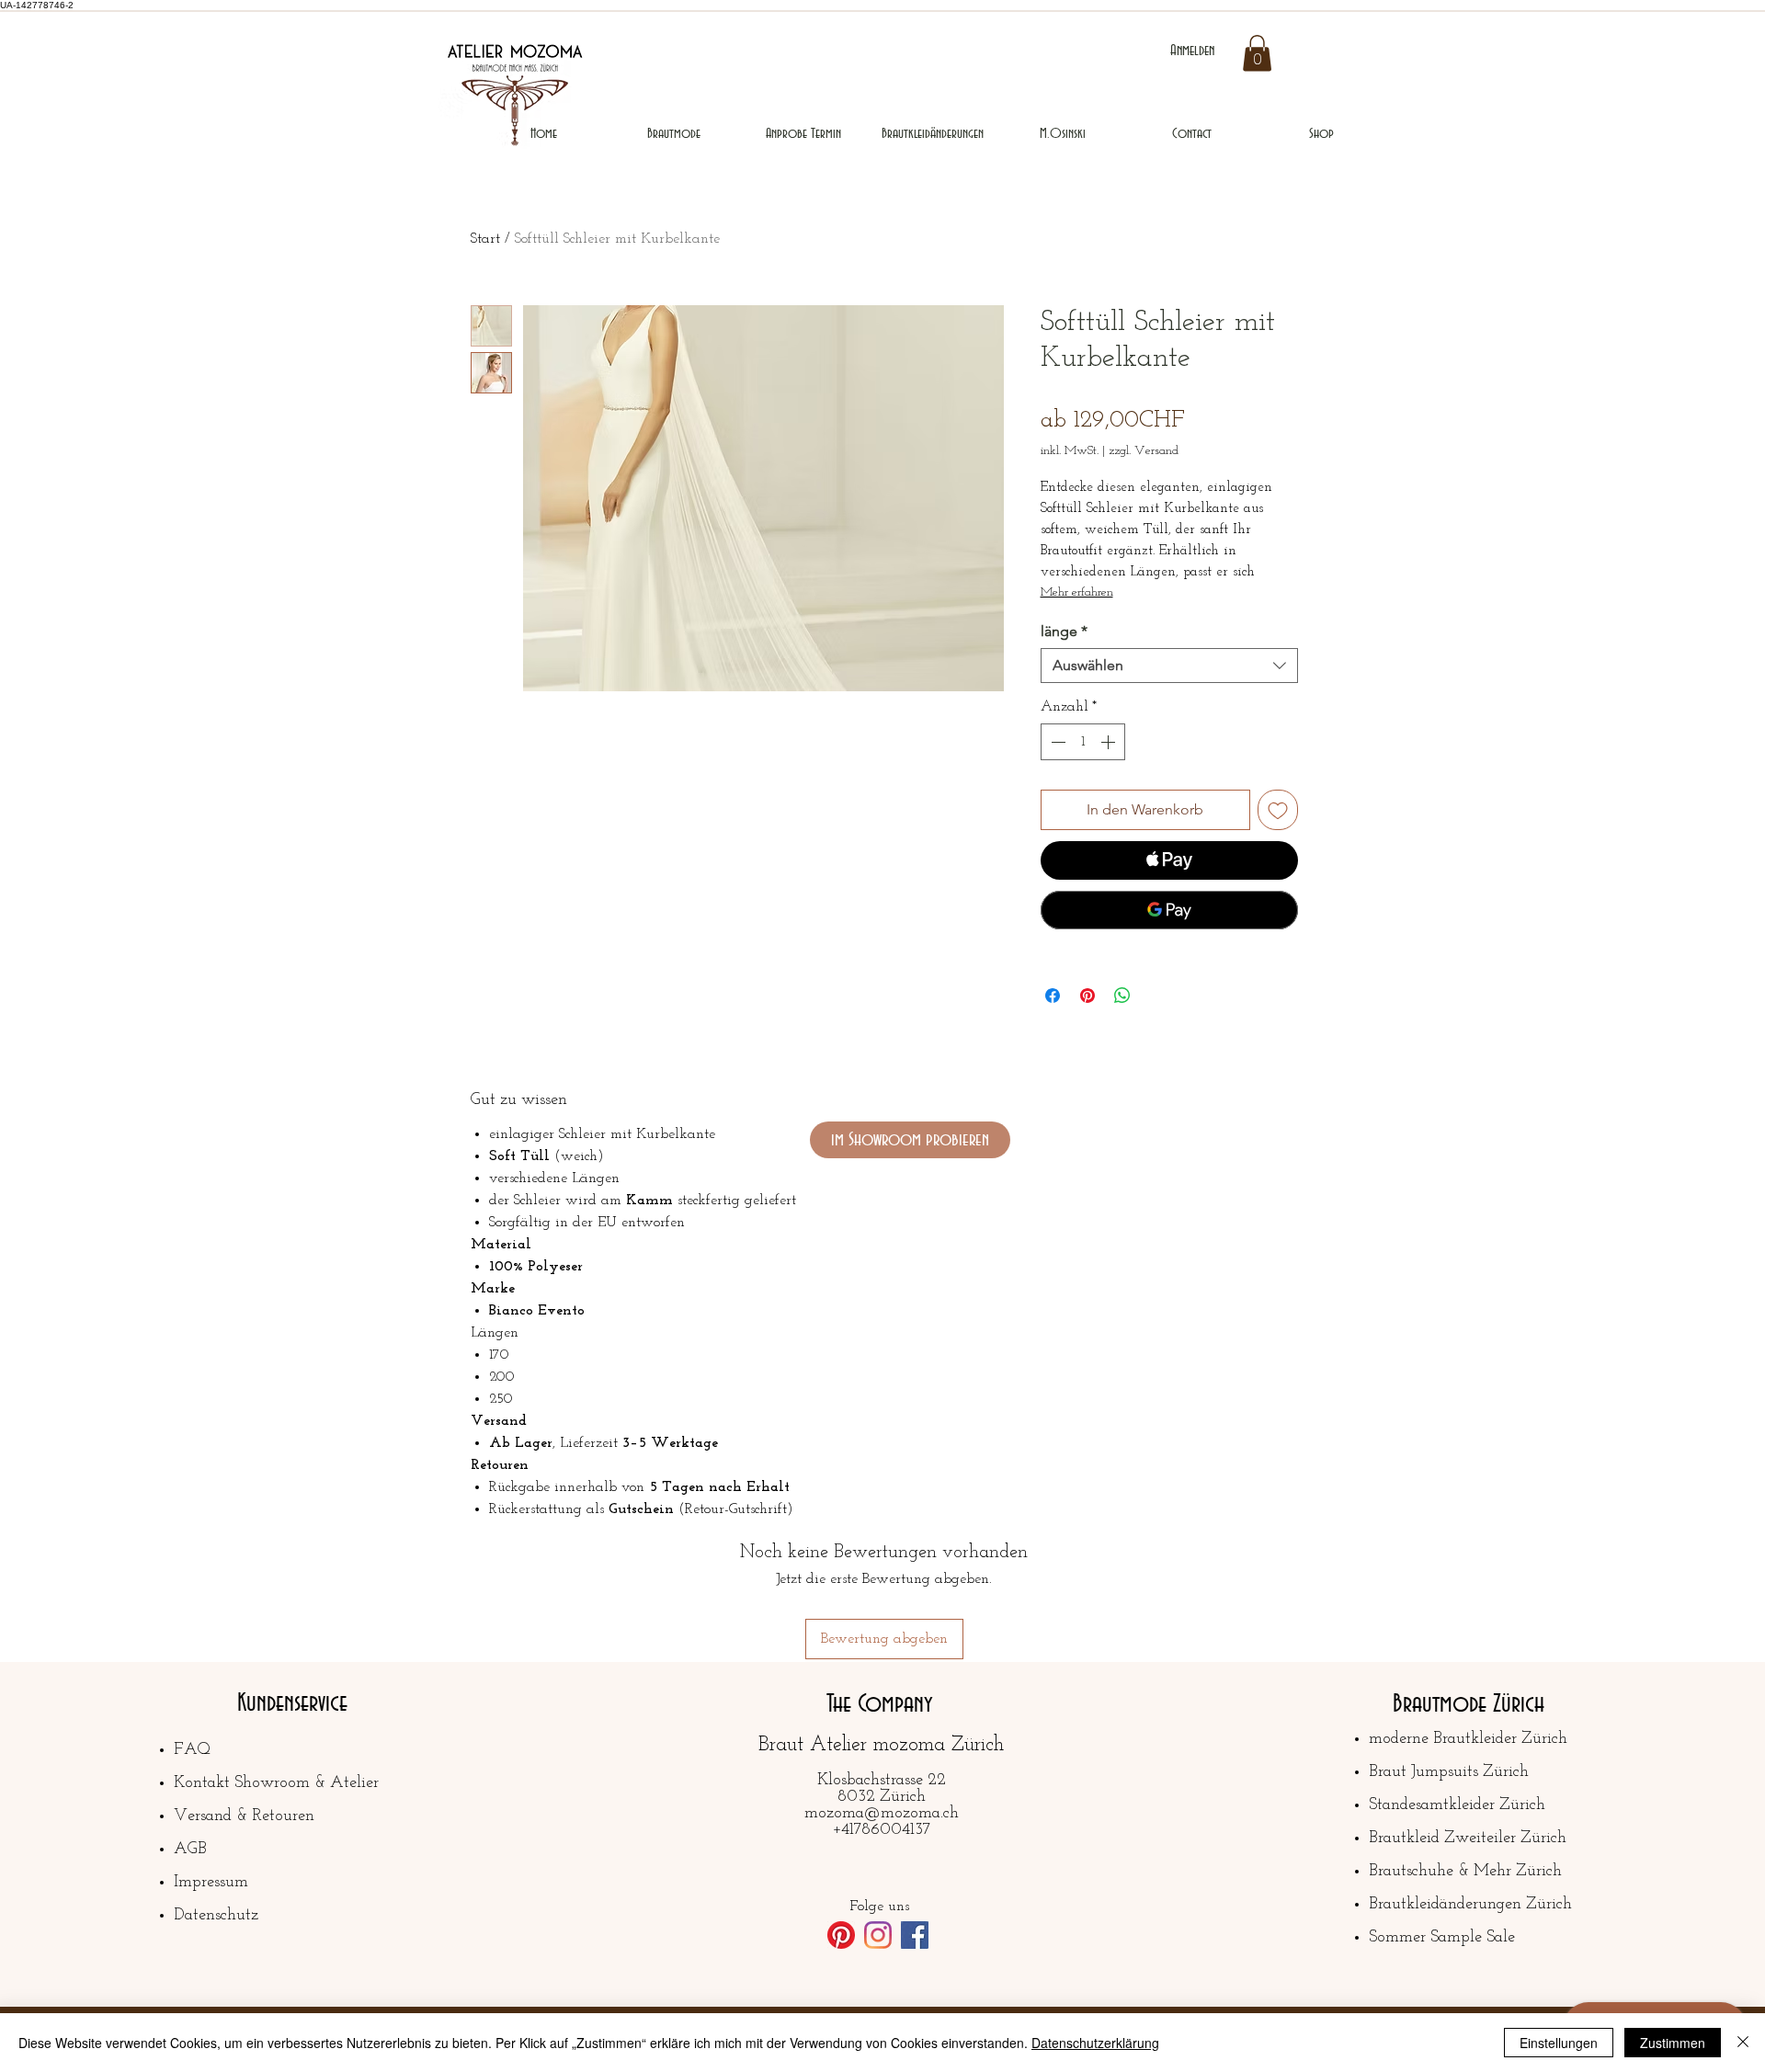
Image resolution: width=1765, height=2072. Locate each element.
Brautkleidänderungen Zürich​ (1470, 1905)
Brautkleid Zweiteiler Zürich (1468, 1839)
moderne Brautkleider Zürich (1468, 1739)
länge (1064, 631)
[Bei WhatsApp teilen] (1122, 996)
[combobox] (1169, 666)
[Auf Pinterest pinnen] (1087, 996)
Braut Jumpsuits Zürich (1449, 1772)
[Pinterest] (841, 1935)
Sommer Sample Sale (1442, 1938)
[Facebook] (915, 1935)
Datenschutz (216, 1916)
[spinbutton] (1083, 742)
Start (485, 239)
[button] (1257, 53)
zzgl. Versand (1144, 451)
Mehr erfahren (1077, 592)
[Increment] (1110, 742)
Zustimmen (1673, 2043)
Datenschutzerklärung (1095, 2043)
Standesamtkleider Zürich (1457, 1805)
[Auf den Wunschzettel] (1278, 810)
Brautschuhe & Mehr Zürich (1465, 1872)
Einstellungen (1559, 2043)
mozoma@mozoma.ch (882, 1814)
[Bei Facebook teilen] (1053, 996)
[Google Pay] (1169, 910)
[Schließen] (1743, 2043)
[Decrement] (1056, 742)
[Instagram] (878, 1935)
